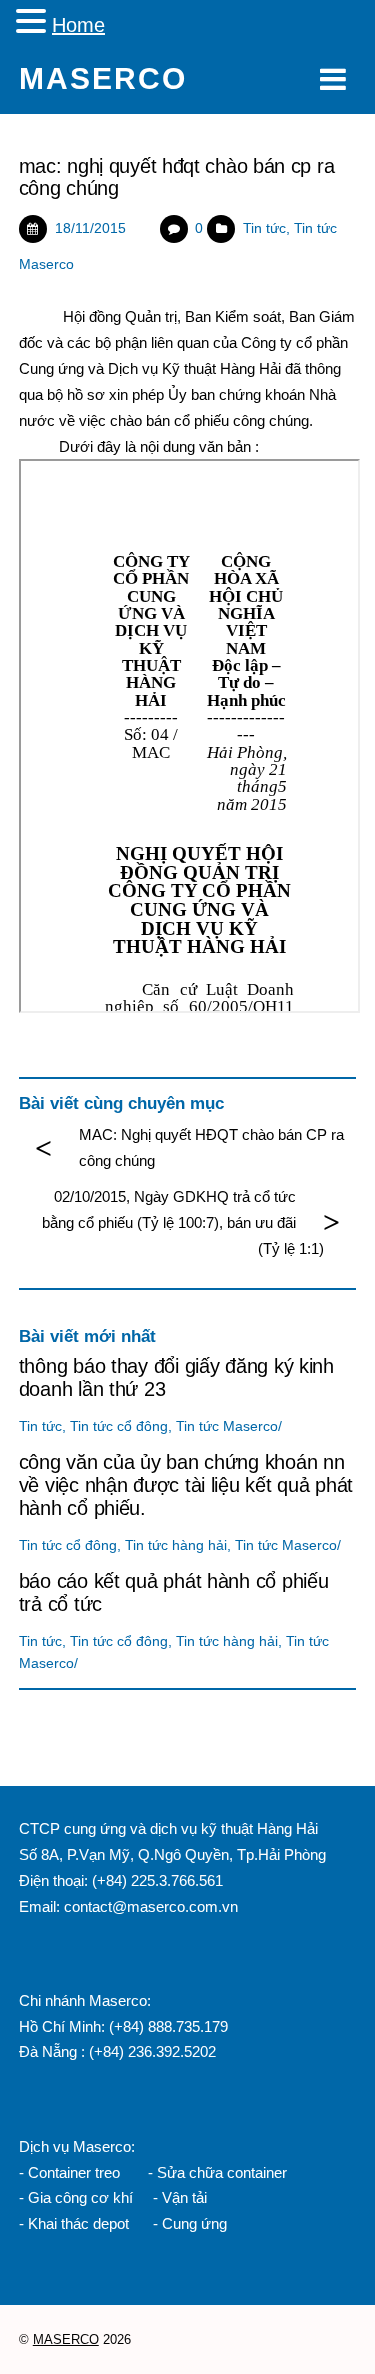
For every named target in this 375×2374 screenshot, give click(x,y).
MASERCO (66, 2339)
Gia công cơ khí (82, 2197)
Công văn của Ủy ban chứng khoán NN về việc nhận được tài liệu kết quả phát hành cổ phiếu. (186, 1485)
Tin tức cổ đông (119, 1426)
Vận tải (184, 2197)
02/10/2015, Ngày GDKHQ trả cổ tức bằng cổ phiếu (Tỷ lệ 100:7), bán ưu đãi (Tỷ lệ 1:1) (183, 1222)
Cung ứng (192, 2223)
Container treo (74, 2172)
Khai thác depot (78, 2223)
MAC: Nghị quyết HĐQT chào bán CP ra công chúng (211, 1147)
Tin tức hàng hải (176, 1545)
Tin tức (264, 228)
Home (78, 25)
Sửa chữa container (222, 2172)
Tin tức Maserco (227, 1426)
